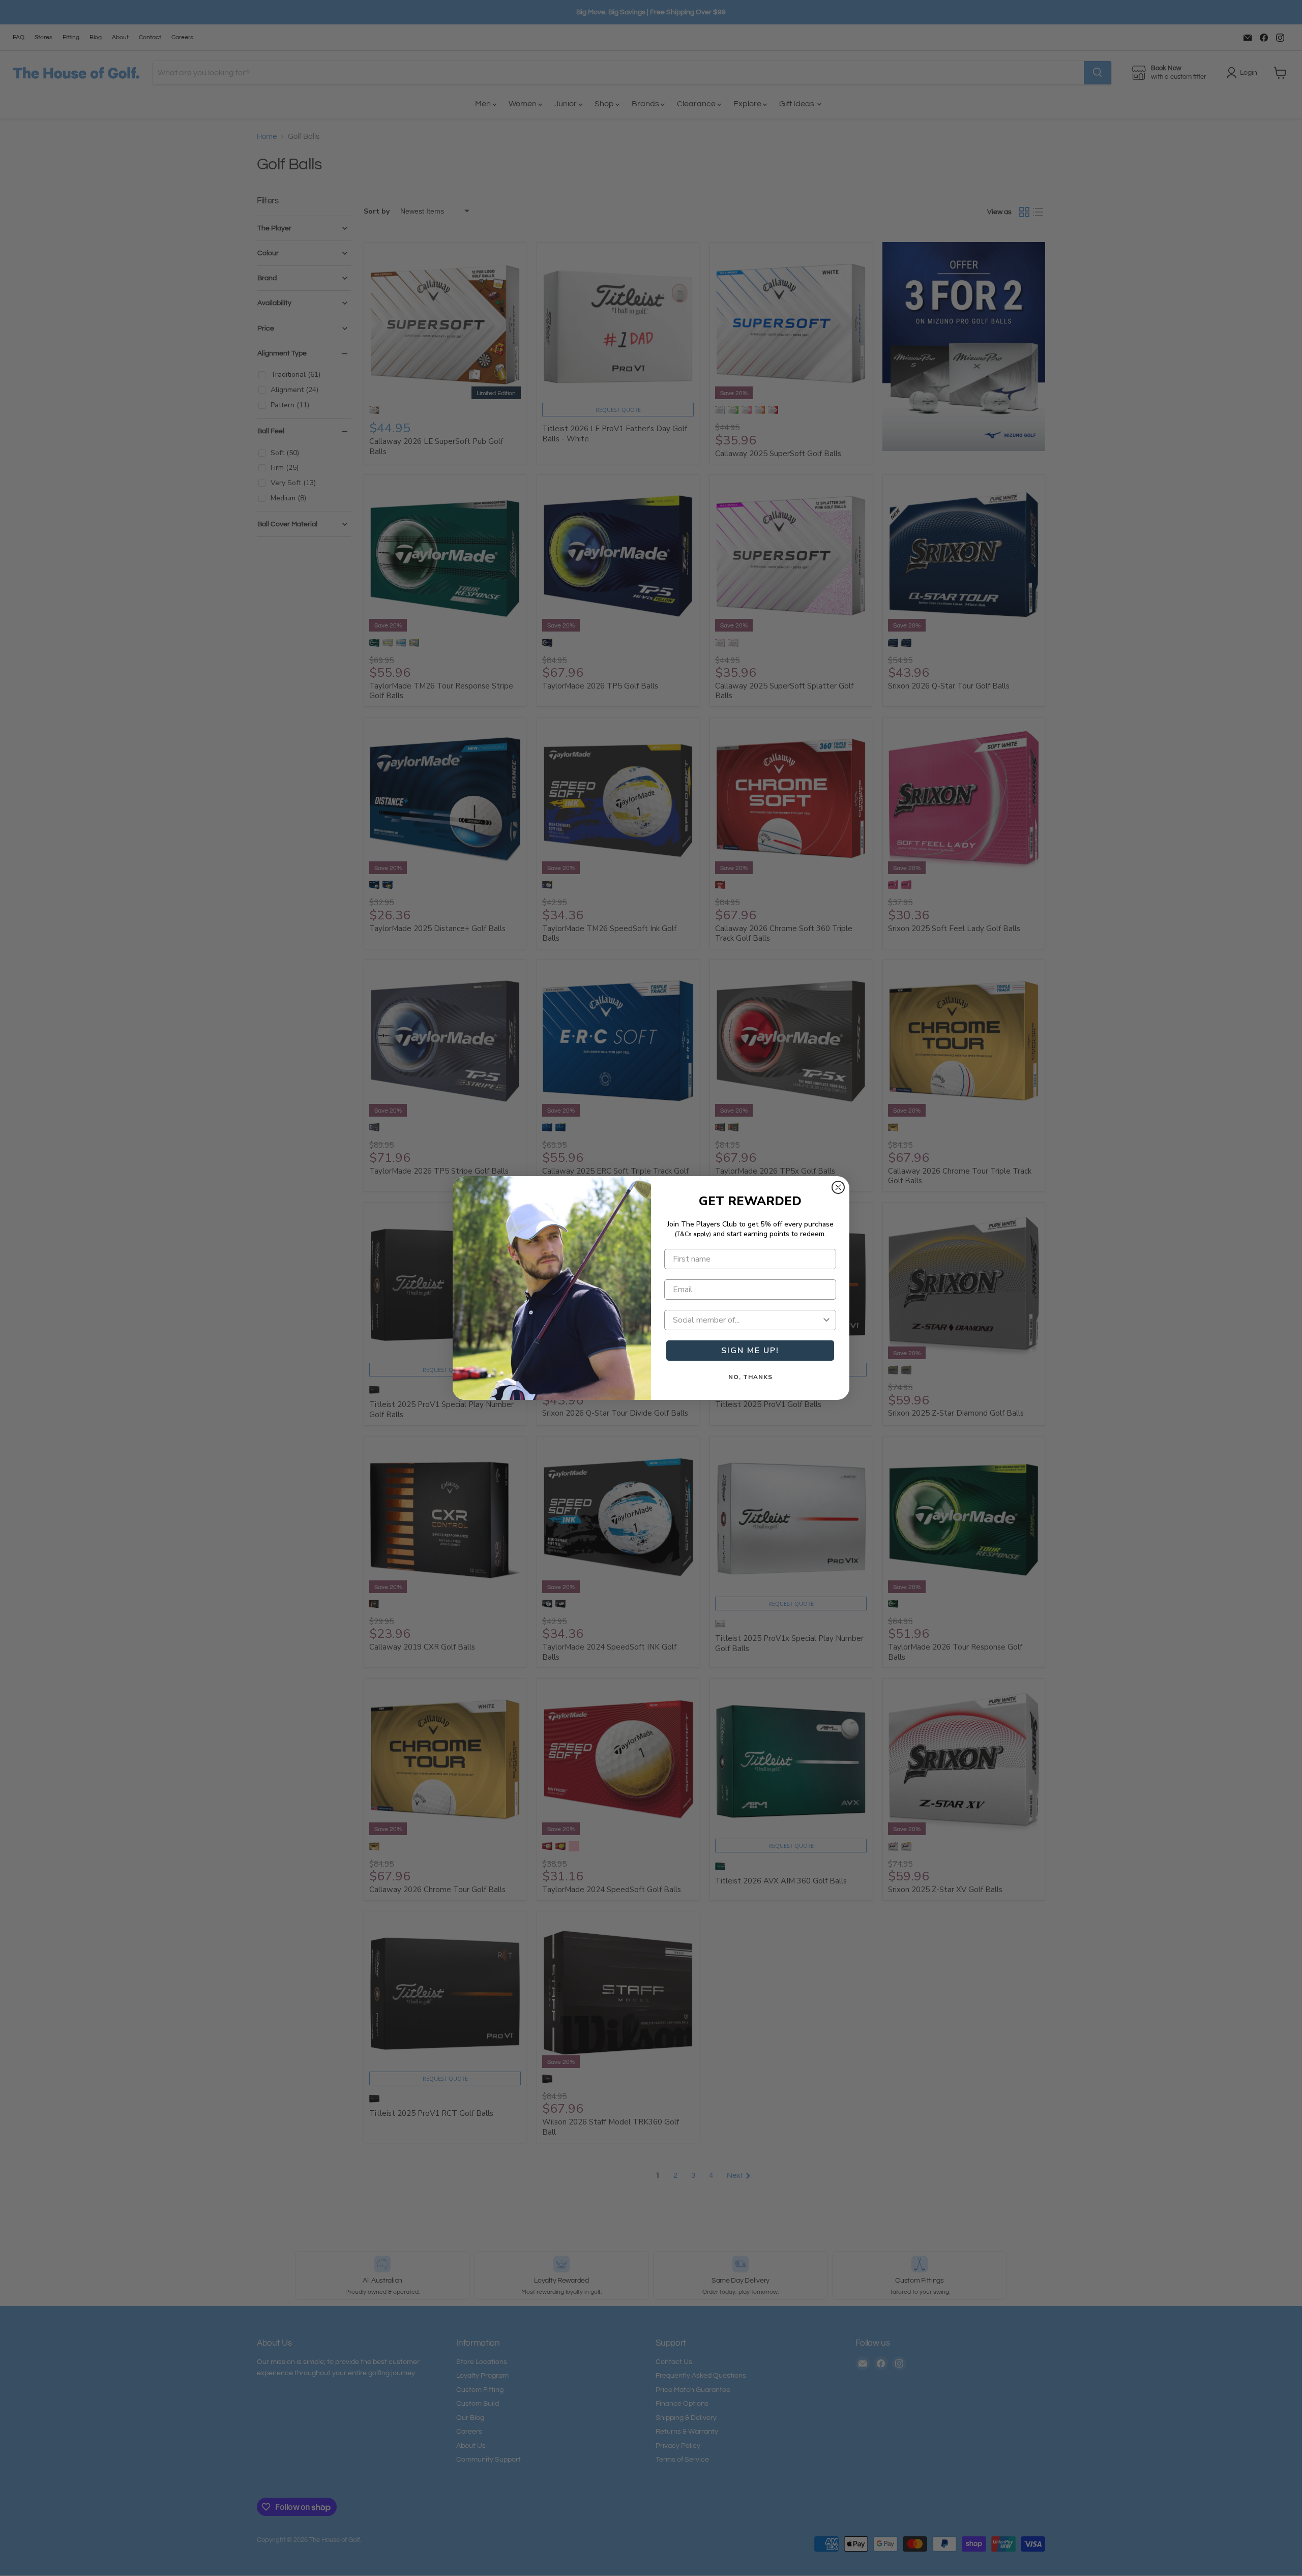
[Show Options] (826, 1320)
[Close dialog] (838, 1187)
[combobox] (747, 1320)
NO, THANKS (750, 1377)
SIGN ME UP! (750, 1351)
